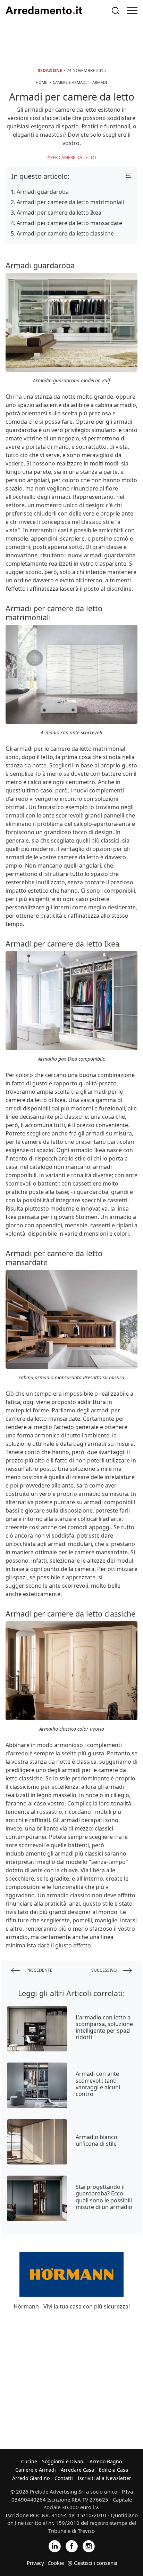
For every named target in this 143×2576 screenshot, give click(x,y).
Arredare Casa (77, 2470)
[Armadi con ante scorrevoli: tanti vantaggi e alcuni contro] (37, 2085)
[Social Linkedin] (55, 2546)
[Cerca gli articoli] (116, 11)
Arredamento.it (44, 10)
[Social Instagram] (89, 2546)
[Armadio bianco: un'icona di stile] (37, 2142)
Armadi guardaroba (43, 192)
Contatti (64, 2478)
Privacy (35, 2563)
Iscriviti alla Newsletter (104, 2478)
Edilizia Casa (113, 2470)
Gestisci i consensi (96, 2563)
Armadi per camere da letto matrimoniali (70, 202)
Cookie (56, 2563)
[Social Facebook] (72, 2546)
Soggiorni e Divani (63, 2461)
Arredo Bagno (106, 2461)
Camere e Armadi (36, 2470)
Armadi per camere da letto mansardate (69, 223)
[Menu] (132, 10)
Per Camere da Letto (73, 157)
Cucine (29, 2461)
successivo (104, 1970)
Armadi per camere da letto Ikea (59, 213)
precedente (39, 1970)
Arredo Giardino (31, 2478)
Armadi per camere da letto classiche (65, 233)
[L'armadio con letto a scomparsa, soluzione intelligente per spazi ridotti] (37, 2029)
